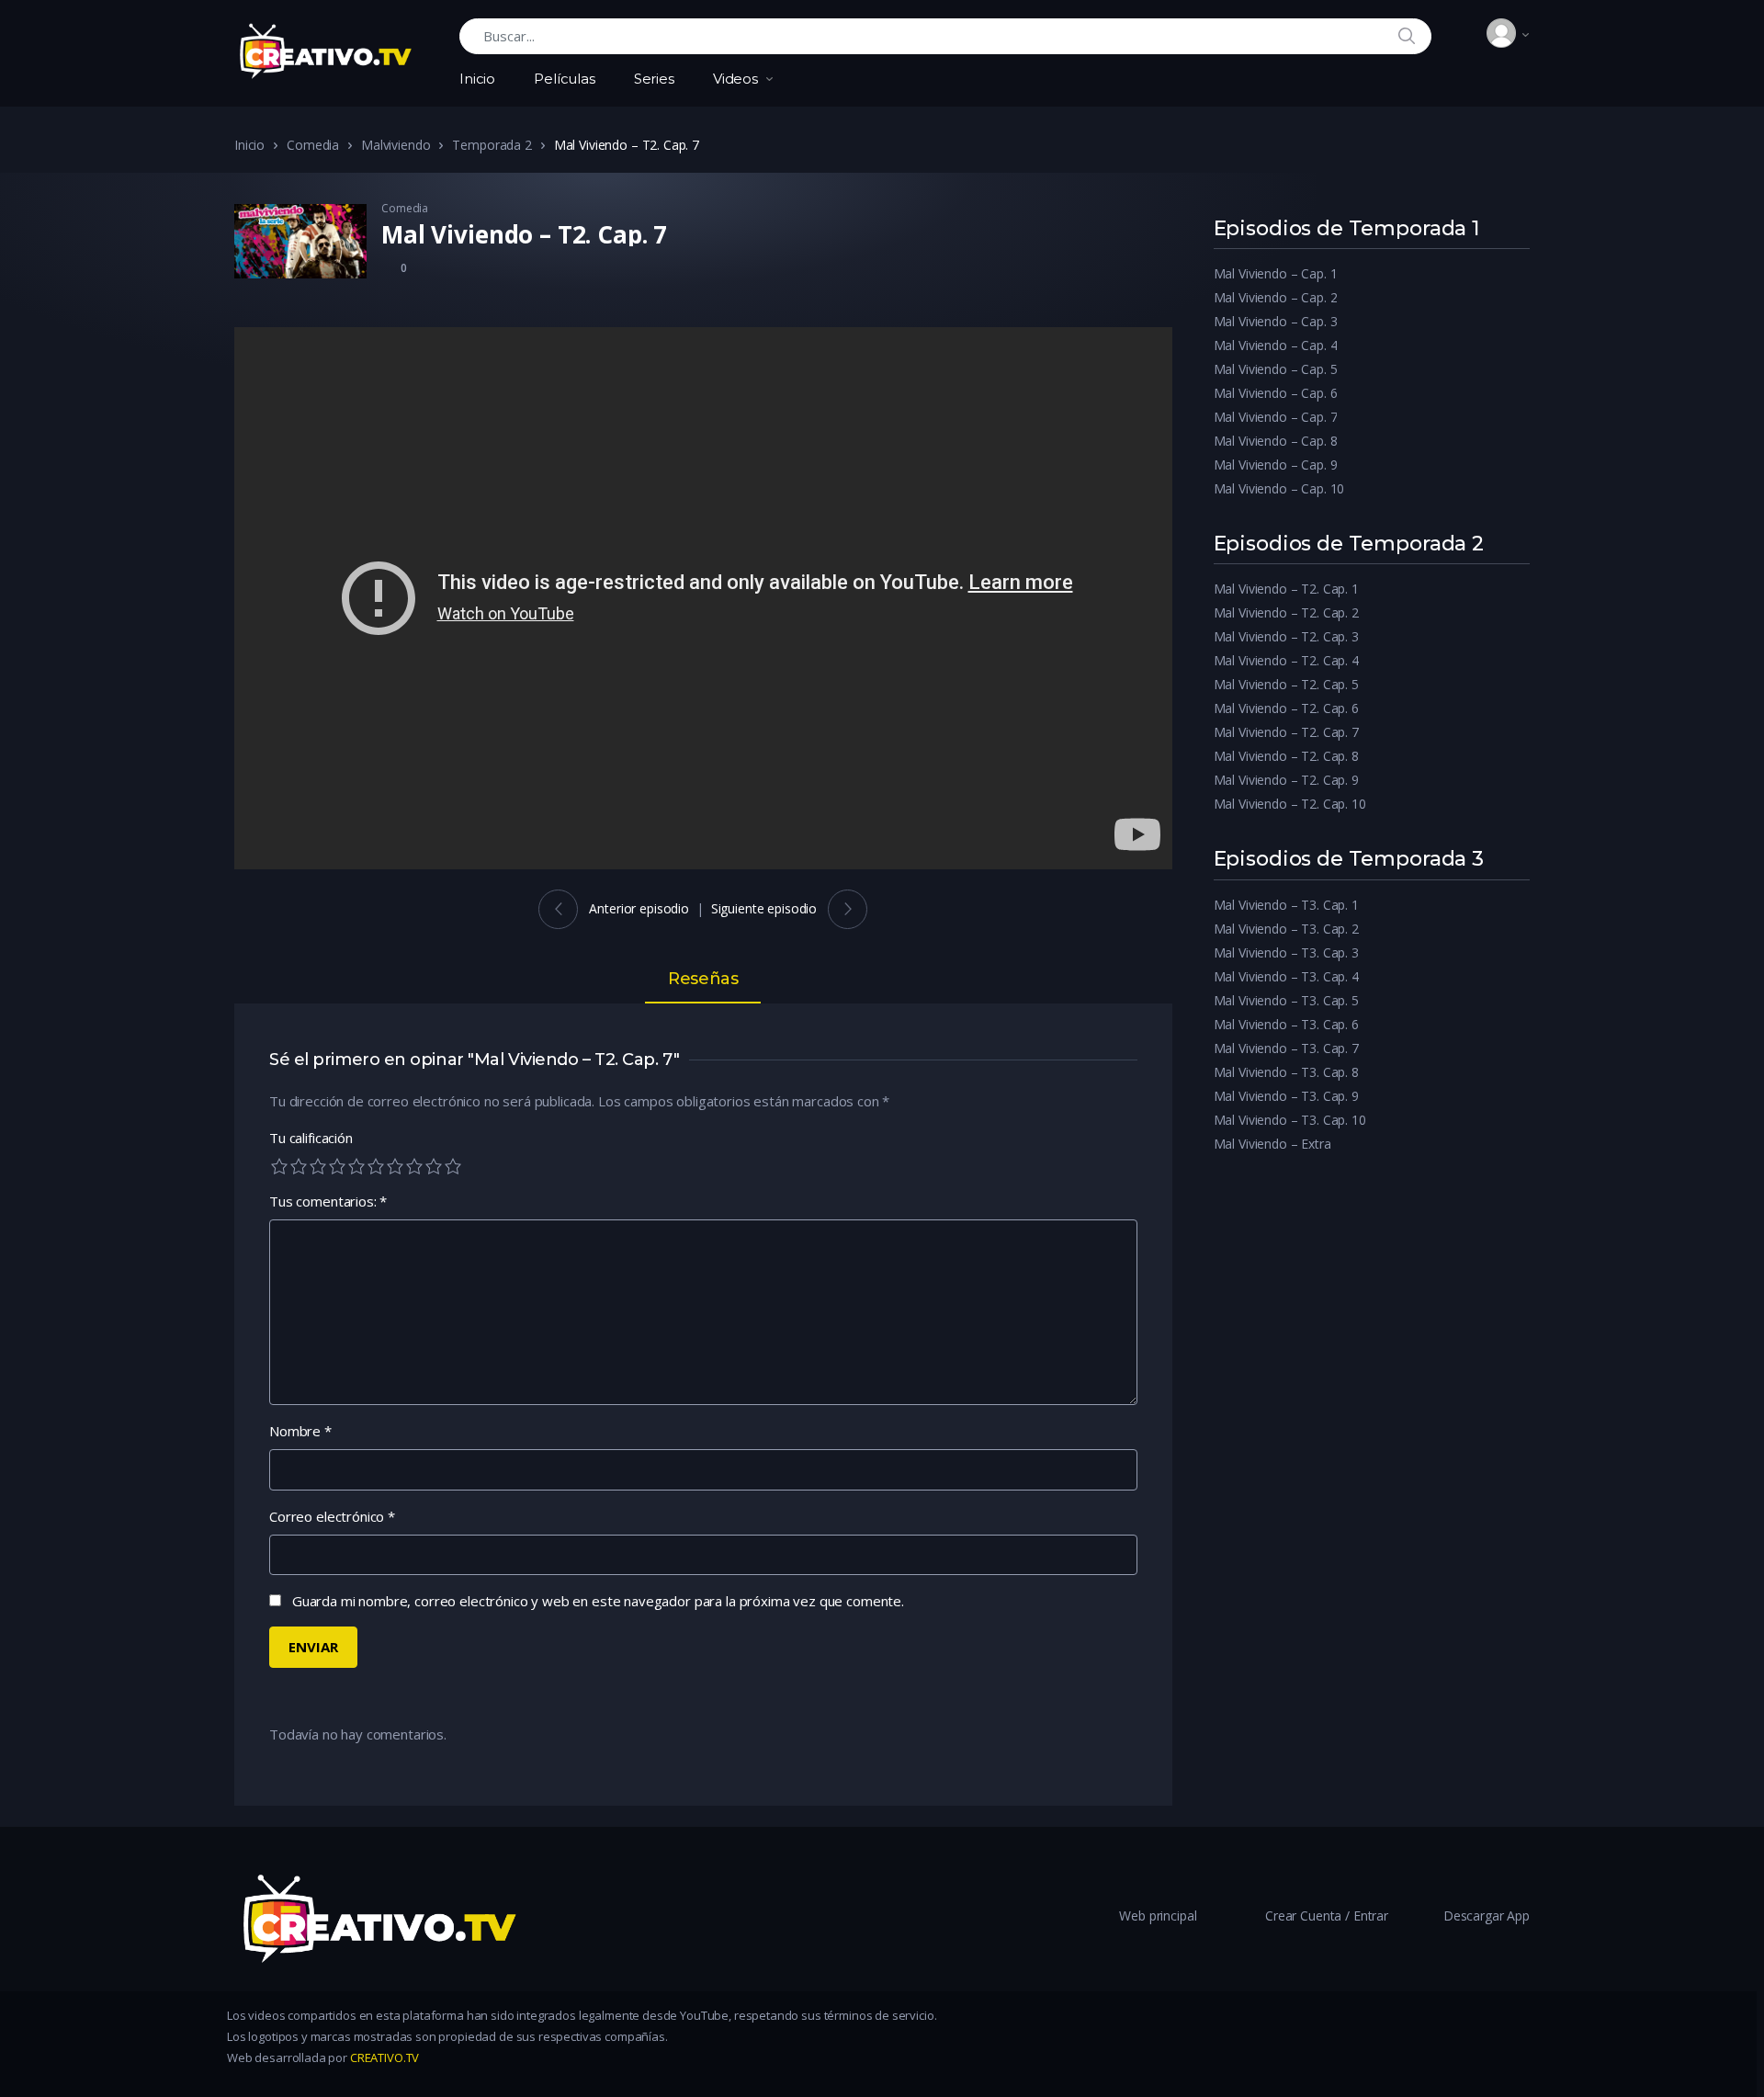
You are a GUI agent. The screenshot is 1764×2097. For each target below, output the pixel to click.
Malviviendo (396, 145)
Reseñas (703, 980)
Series (654, 79)
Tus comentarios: (328, 1201)
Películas (565, 79)
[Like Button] (389, 266)
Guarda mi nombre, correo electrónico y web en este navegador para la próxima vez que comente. (598, 1601)
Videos (735, 79)
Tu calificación (311, 1138)
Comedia (313, 145)
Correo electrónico (332, 1516)
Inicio (477, 79)
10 (453, 1166)
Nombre (300, 1431)
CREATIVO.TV (383, 2057)
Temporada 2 (492, 145)
